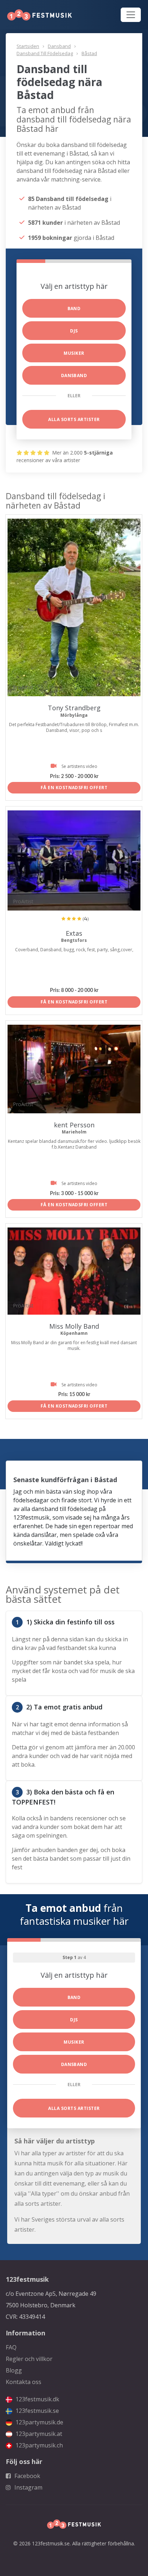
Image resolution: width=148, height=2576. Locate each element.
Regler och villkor (29, 2359)
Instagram (28, 2487)
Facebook (27, 2476)
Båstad (89, 53)
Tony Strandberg (74, 708)
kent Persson (74, 1125)
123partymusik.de (39, 2422)
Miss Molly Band (74, 1326)
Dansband (59, 46)
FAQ (11, 2347)
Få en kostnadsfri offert (74, 788)
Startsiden (28, 46)
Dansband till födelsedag (45, 53)
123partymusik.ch (38, 2445)
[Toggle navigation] (131, 15)
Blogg (14, 2370)
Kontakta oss (24, 2382)
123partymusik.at (38, 2434)
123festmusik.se (36, 2411)
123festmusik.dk (37, 2399)
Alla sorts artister (74, 419)
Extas (74, 933)
